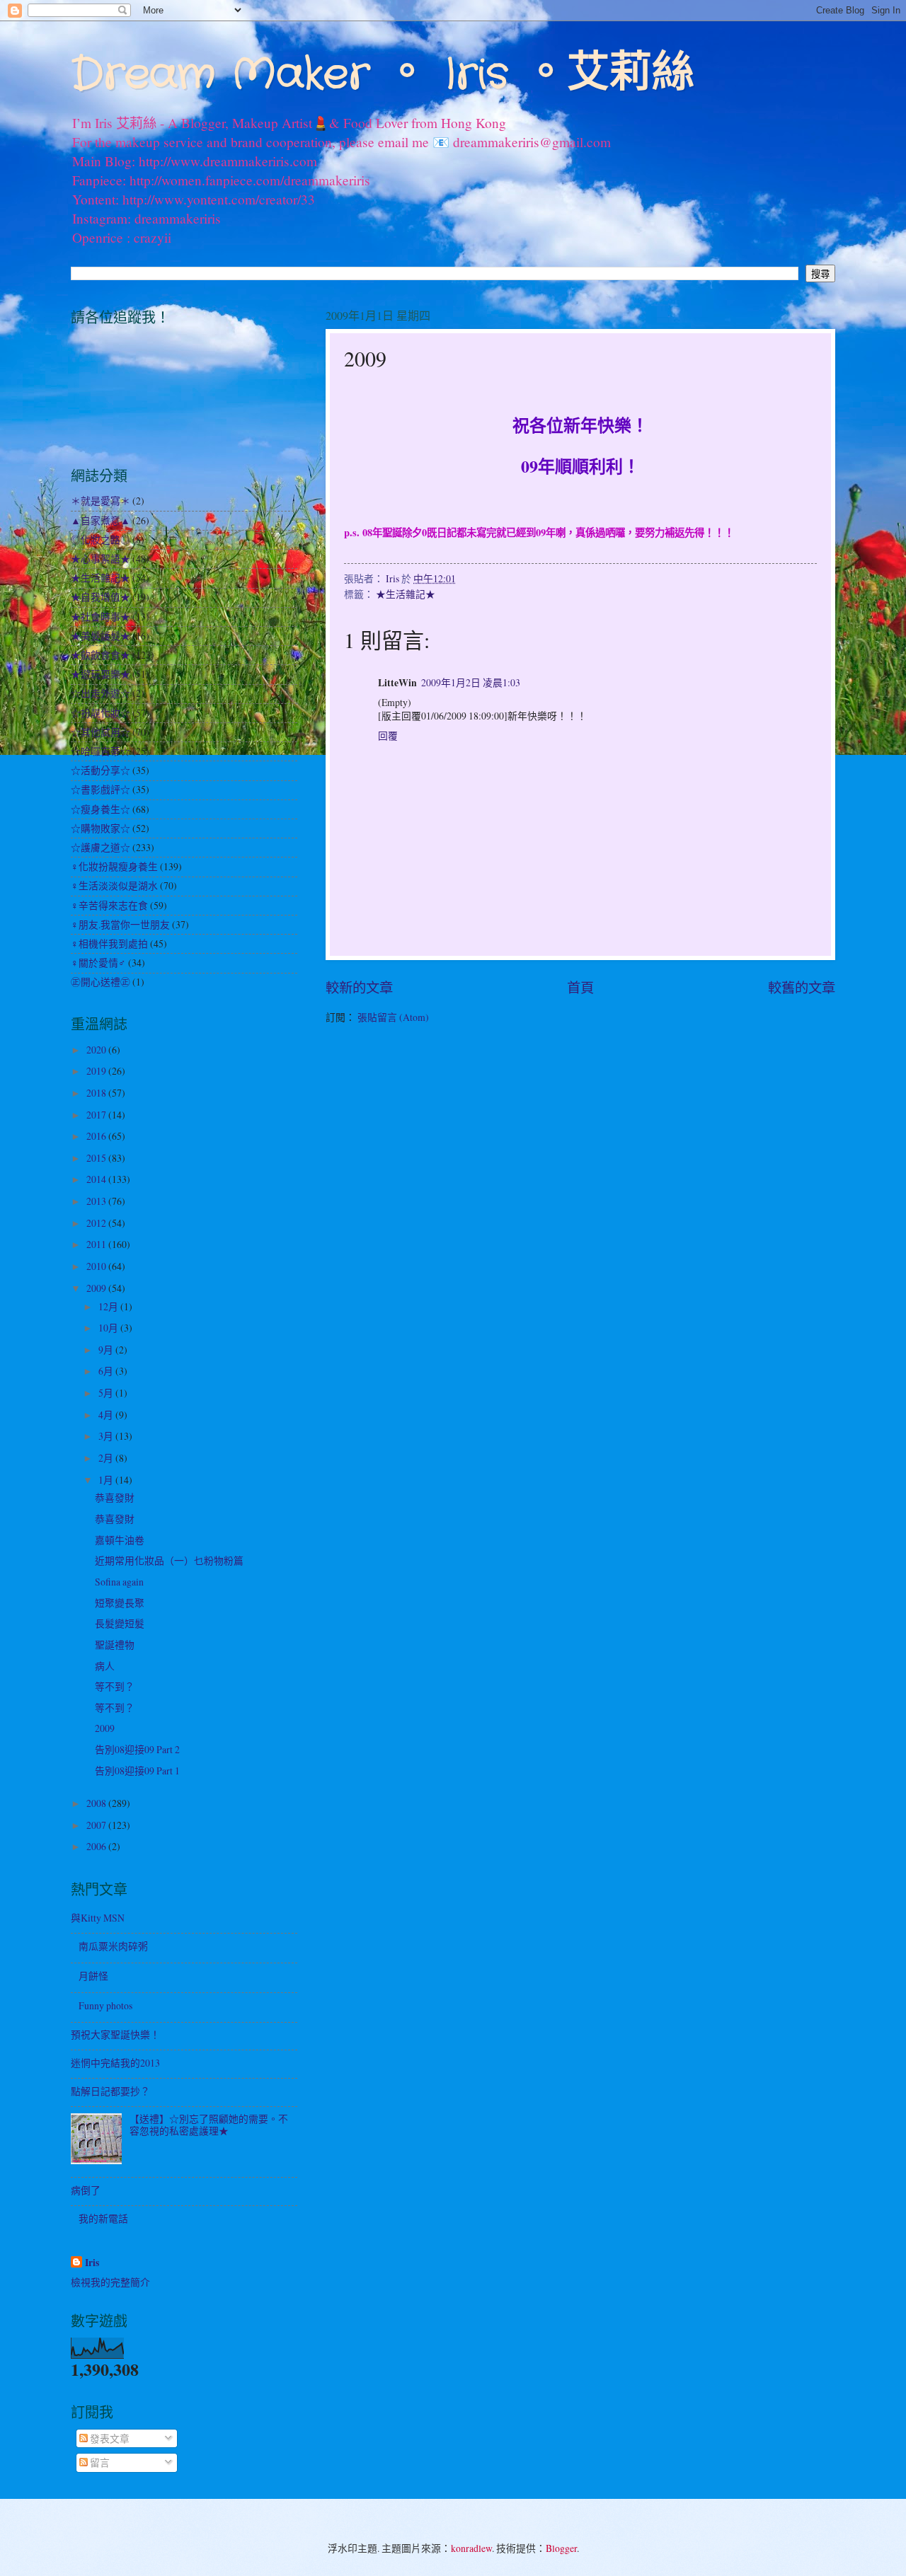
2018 (97, 1093)
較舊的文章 (802, 987)
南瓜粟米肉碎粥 (113, 1946)
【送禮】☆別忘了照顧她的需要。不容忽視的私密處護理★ (209, 2125)
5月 (107, 1393)
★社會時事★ (101, 617)
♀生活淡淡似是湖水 (114, 885)
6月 (107, 1371)
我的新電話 (103, 2218)
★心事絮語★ (101, 559)
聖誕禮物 (115, 1645)
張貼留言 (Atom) (393, 1017)
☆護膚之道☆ (101, 847)
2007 (97, 1825)
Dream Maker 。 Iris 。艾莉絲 (383, 75)
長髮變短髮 (120, 1623)
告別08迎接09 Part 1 (137, 1771)
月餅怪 (93, 1976)
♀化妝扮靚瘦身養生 (114, 866)
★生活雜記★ (406, 594)
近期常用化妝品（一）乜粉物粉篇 (169, 1560)
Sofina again (119, 1582)
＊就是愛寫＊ (101, 501)
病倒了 (86, 2190)
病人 (105, 1666)
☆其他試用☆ (101, 732)
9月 (107, 1350)
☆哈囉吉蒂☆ (101, 751)
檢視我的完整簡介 (110, 2282)
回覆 (388, 735)
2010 (97, 1266)
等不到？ (115, 1686)
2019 (97, 1071)
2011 (97, 1244)
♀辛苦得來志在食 (109, 905)
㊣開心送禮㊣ (101, 982)
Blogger (561, 2548)
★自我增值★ (101, 597)
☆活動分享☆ (101, 770)
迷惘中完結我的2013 (115, 2063)
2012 (97, 1223)
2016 (97, 1136)
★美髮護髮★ (101, 636)
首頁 (580, 987)
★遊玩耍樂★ (101, 674)
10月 (109, 1328)
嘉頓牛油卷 (120, 1540)
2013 (97, 1201)
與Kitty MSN (98, 1918)
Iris (92, 2263)
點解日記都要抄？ (110, 2091)
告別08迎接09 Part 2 (137, 1749)
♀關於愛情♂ (98, 963)
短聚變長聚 (120, 1603)
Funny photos (105, 2005)
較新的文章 (359, 987)
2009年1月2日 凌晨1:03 (471, 682)
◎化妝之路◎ (101, 539)
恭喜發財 (115, 1497)
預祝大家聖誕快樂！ (115, 2034)
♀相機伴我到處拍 (109, 943)
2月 (107, 1458)
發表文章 (109, 2438)
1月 (107, 1480)
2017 (97, 1115)
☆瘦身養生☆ (101, 809)
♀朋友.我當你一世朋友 (120, 924)
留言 (99, 2462)
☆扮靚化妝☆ (101, 713)
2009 (97, 1288)
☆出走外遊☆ (101, 693)
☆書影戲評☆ (101, 789)
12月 (109, 1306)
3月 (107, 1436)
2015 (97, 1158)
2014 (97, 1179)
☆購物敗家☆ (101, 828)
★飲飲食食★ (101, 655)
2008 (97, 1803)
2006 (97, 1846)
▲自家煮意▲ (101, 520)
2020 (97, 1050)
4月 (107, 1415)
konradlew (471, 2548)
